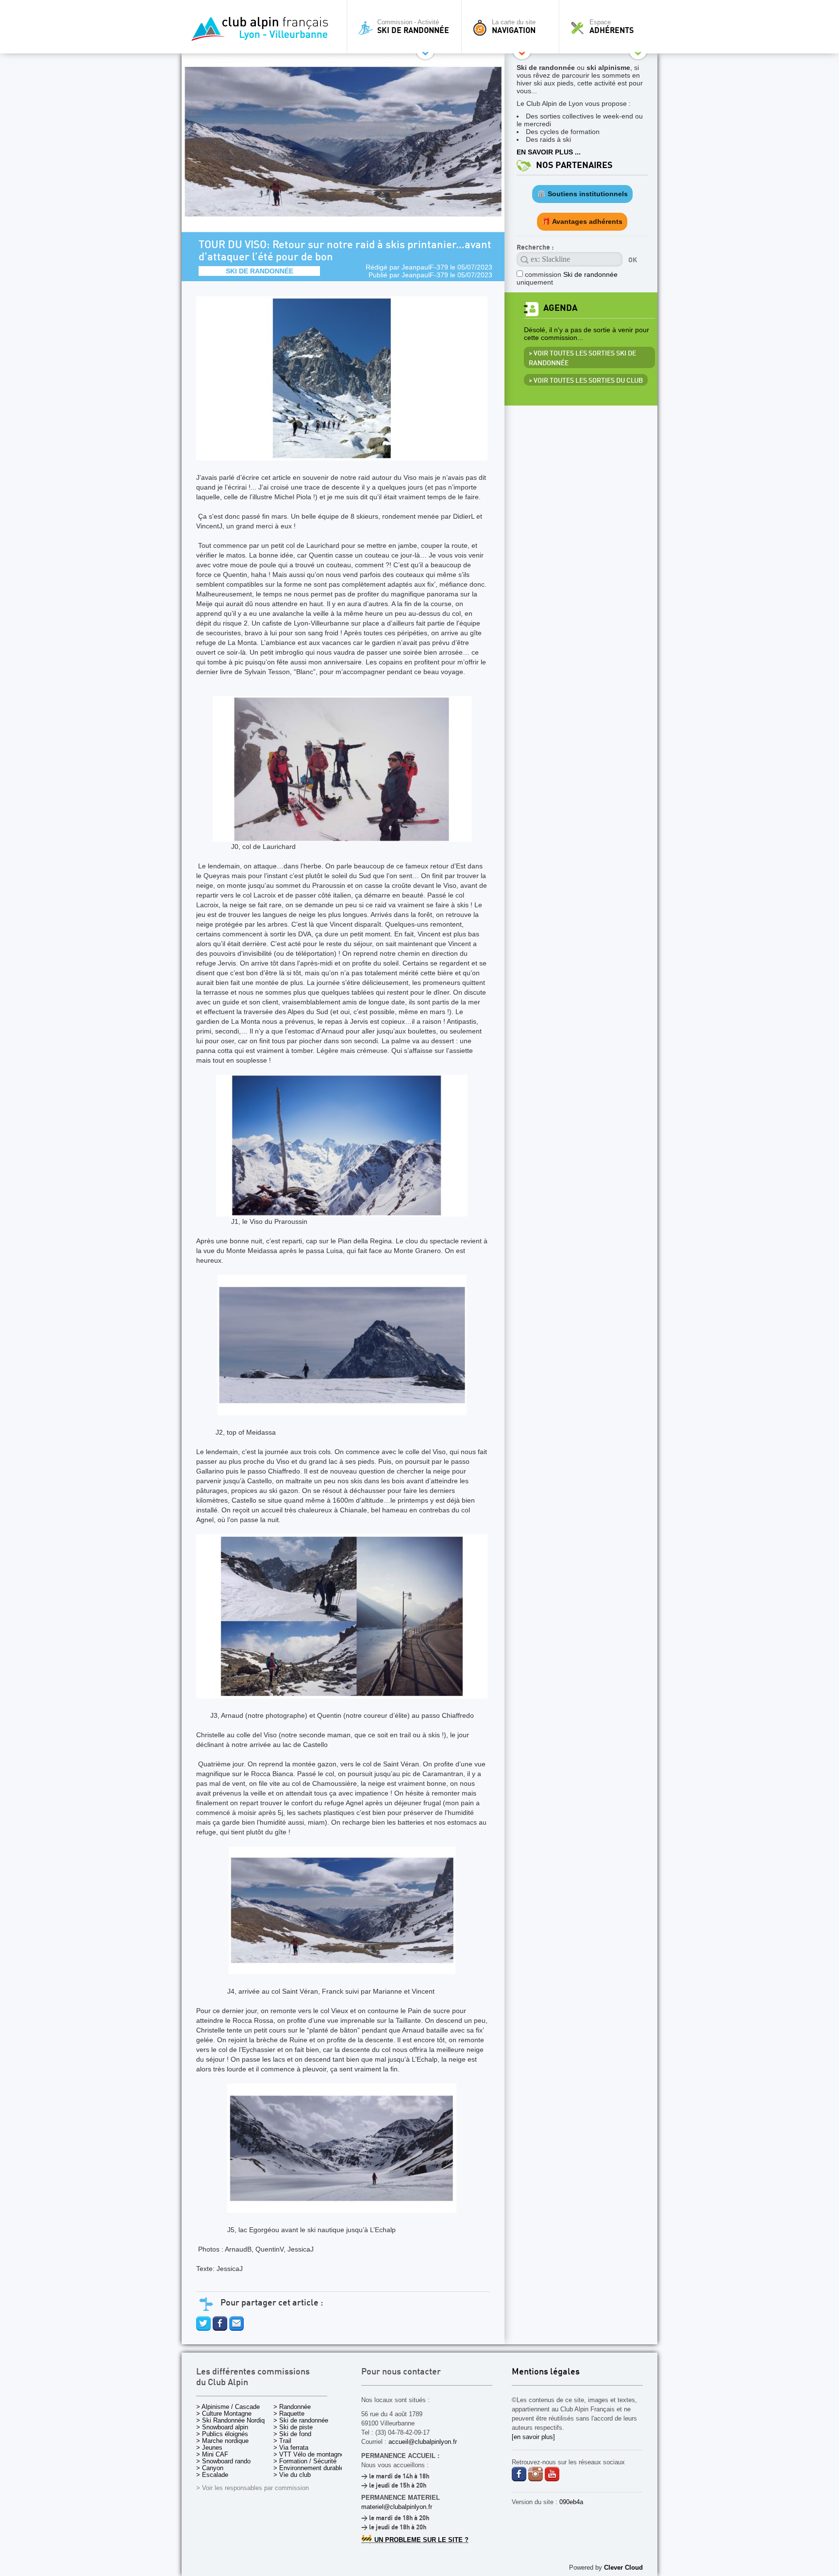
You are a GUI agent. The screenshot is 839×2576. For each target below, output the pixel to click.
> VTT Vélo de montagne (309, 2454)
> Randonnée (292, 2407)
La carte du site (514, 27)
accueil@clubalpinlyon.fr (423, 2442)
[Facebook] (220, 2328)
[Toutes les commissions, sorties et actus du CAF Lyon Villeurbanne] (262, 32)
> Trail (282, 2441)
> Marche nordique (222, 2441)
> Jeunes (209, 2448)
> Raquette (289, 2414)
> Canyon (210, 2468)
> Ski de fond (292, 2434)
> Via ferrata (291, 2448)
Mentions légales (546, 2372)
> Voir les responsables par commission (252, 2488)
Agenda (560, 308)
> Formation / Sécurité (305, 2461)
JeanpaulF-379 (425, 267)
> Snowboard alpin (222, 2427)
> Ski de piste (293, 2427)
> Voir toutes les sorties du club (586, 381)
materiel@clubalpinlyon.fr (397, 2507)
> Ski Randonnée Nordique (234, 2420)
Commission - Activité (413, 27)
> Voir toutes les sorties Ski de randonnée (582, 358)
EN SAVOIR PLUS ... (549, 152)
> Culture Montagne (224, 2414)
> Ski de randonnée (301, 2420)
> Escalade (212, 2475)
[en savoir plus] (533, 2437)
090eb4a (571, 2502)
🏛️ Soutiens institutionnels (582, 194)
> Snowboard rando (223, 2461)
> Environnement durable (309, 2468)
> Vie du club (292, 2475)
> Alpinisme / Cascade (228, 2407)
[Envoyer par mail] (236, 2328)
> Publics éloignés (222, 2434)
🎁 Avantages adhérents (582, 221)
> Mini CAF (212, 2454)
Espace (612, 27)
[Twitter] (203, 2328)
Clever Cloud (623, 2568)
